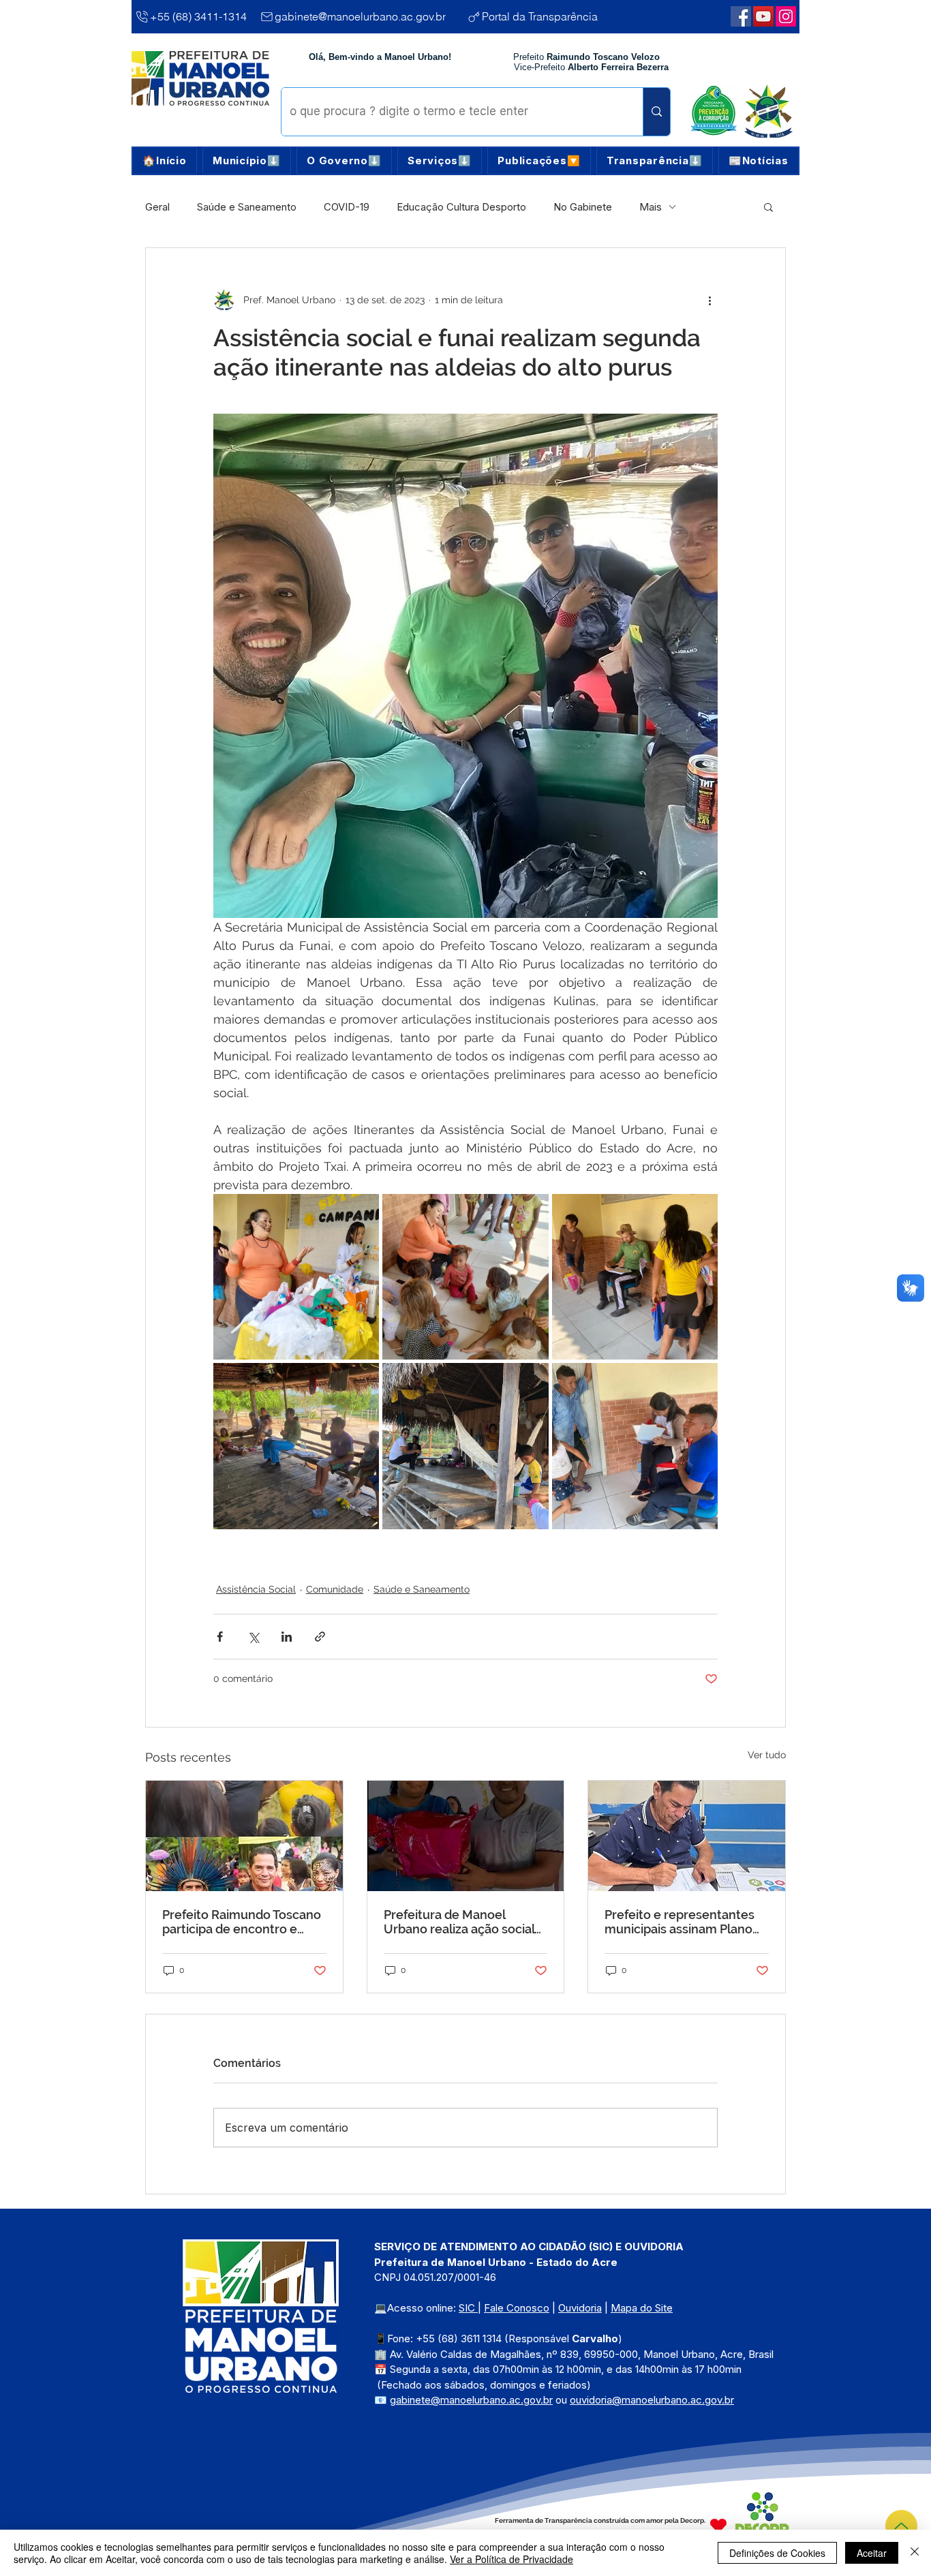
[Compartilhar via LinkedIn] (287, 1637)
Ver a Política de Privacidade (512, 2559)
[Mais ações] (709, 300)
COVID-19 (347, 207)
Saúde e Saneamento (247, 207)
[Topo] (901, 2526)
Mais (651, 207)
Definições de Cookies (777, 2553)
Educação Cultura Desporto (461, 207)
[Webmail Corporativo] (786, 16)
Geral (157, 207)
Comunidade (335, 1589)
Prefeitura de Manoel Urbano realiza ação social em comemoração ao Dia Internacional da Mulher (459, 1922)
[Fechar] (915, 2553)
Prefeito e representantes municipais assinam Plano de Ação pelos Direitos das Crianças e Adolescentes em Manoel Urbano (681, 1922)
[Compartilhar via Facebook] (220, 1637)
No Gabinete (583, 207)
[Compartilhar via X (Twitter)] (253, 1637)
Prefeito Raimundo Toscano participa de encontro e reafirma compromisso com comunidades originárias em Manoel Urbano (244, 1922)
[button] (247, 161)
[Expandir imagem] (296, 1277)
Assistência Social (256, 1589)
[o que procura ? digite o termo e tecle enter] (656, 112)
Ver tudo (767, 1755)
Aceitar (872, 2553)
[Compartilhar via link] (320, 1637)
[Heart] (718, 2525)
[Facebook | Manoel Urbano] (741, 16)
